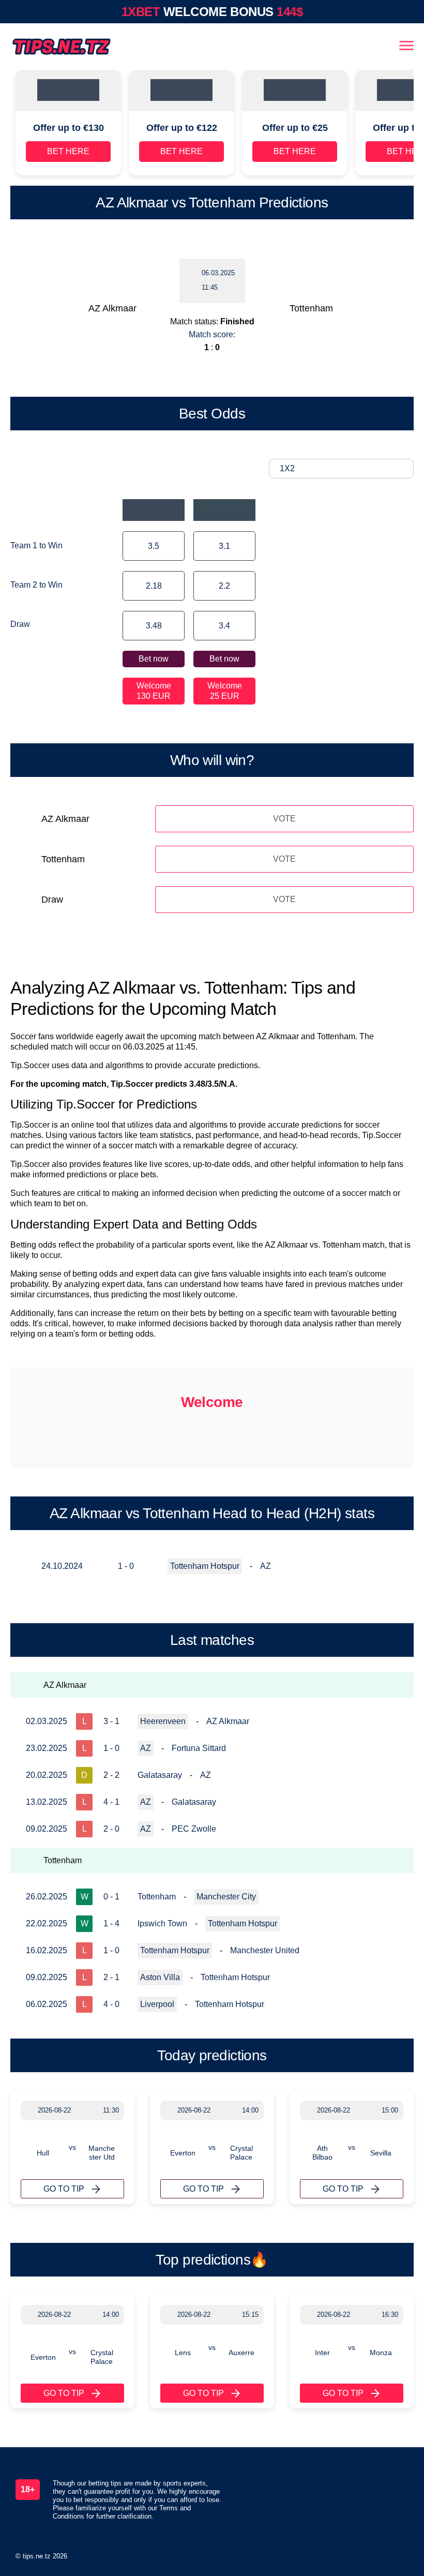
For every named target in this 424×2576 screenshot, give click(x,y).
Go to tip (64, 2189)
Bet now (154, 659)
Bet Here (68, 151)
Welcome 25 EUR (225, 691)
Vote (284, 819)
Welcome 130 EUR (154, 691)
